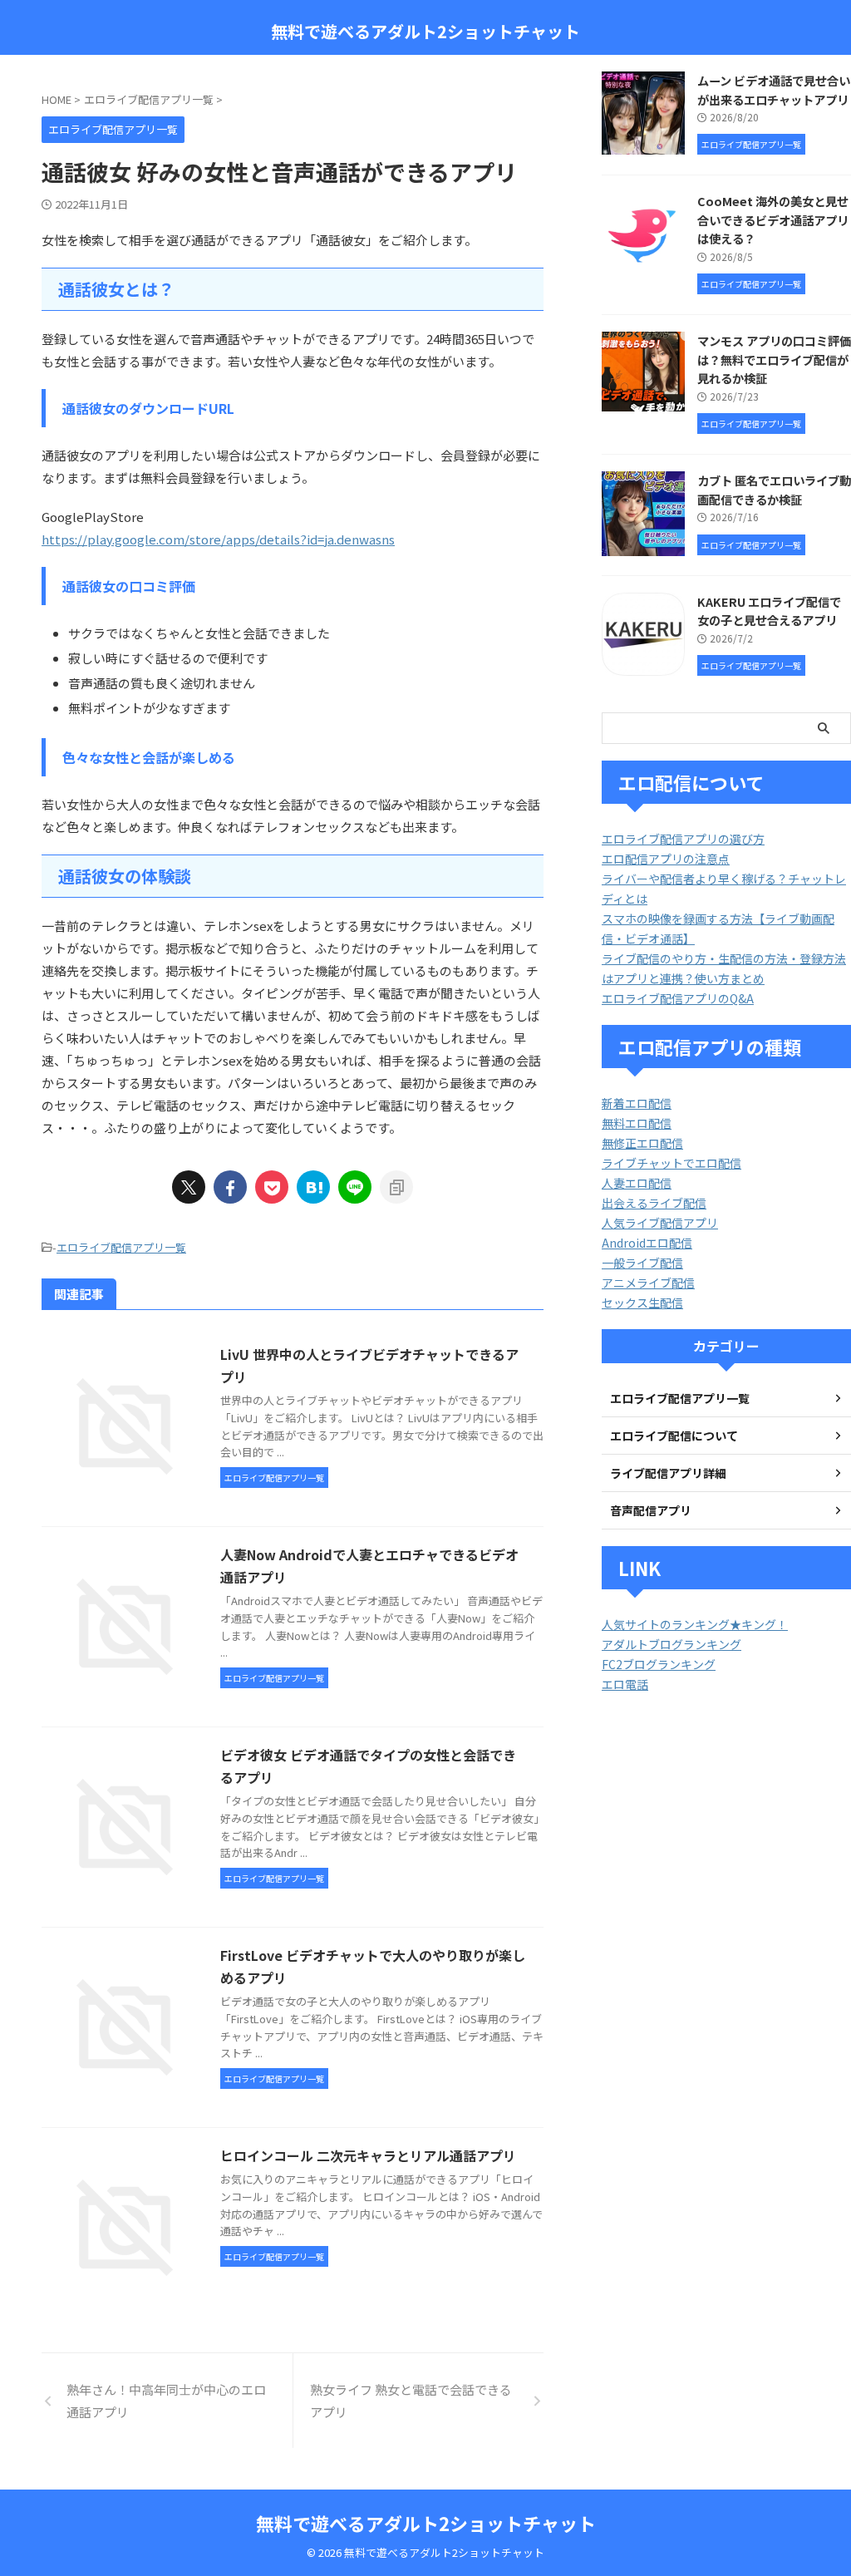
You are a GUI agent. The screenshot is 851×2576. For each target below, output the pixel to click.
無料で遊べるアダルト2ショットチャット (425, 31)
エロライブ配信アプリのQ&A (678, 998)
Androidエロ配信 (647, 1243)
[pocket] (272, 1187)
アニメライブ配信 (648, 1283)
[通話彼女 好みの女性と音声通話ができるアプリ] (313, 1187)
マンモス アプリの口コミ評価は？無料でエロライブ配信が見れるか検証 (774, 359)
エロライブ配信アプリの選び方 (683, 839)
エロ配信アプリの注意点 (666, 859)
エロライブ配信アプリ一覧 (121, 1247)
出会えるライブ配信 (654, 1203)
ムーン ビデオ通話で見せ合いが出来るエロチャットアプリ (774, 90)
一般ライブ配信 (642, 1263)
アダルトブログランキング (671, 1644)
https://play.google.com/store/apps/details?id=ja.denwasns (218, 539)
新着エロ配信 (637, 1103)
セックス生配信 (642, 1303)
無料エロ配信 (637, 1123)
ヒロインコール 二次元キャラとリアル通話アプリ (368, 2155)
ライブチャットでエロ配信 (671, 1163)
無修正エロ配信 (642, 1143)
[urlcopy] (396, 1187)
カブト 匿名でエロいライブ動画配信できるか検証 (774, 490)
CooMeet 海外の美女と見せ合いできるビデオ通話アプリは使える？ (773, 219)
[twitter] (189, 1187)
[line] (355, 1187)
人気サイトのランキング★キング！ (695, 1624)
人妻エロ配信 (637, 1183)
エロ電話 (625, 1684)
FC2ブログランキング (659, 1664)
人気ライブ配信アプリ (660, 1223)
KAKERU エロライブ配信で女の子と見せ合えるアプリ (769, 611)
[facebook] (230, 1187)
